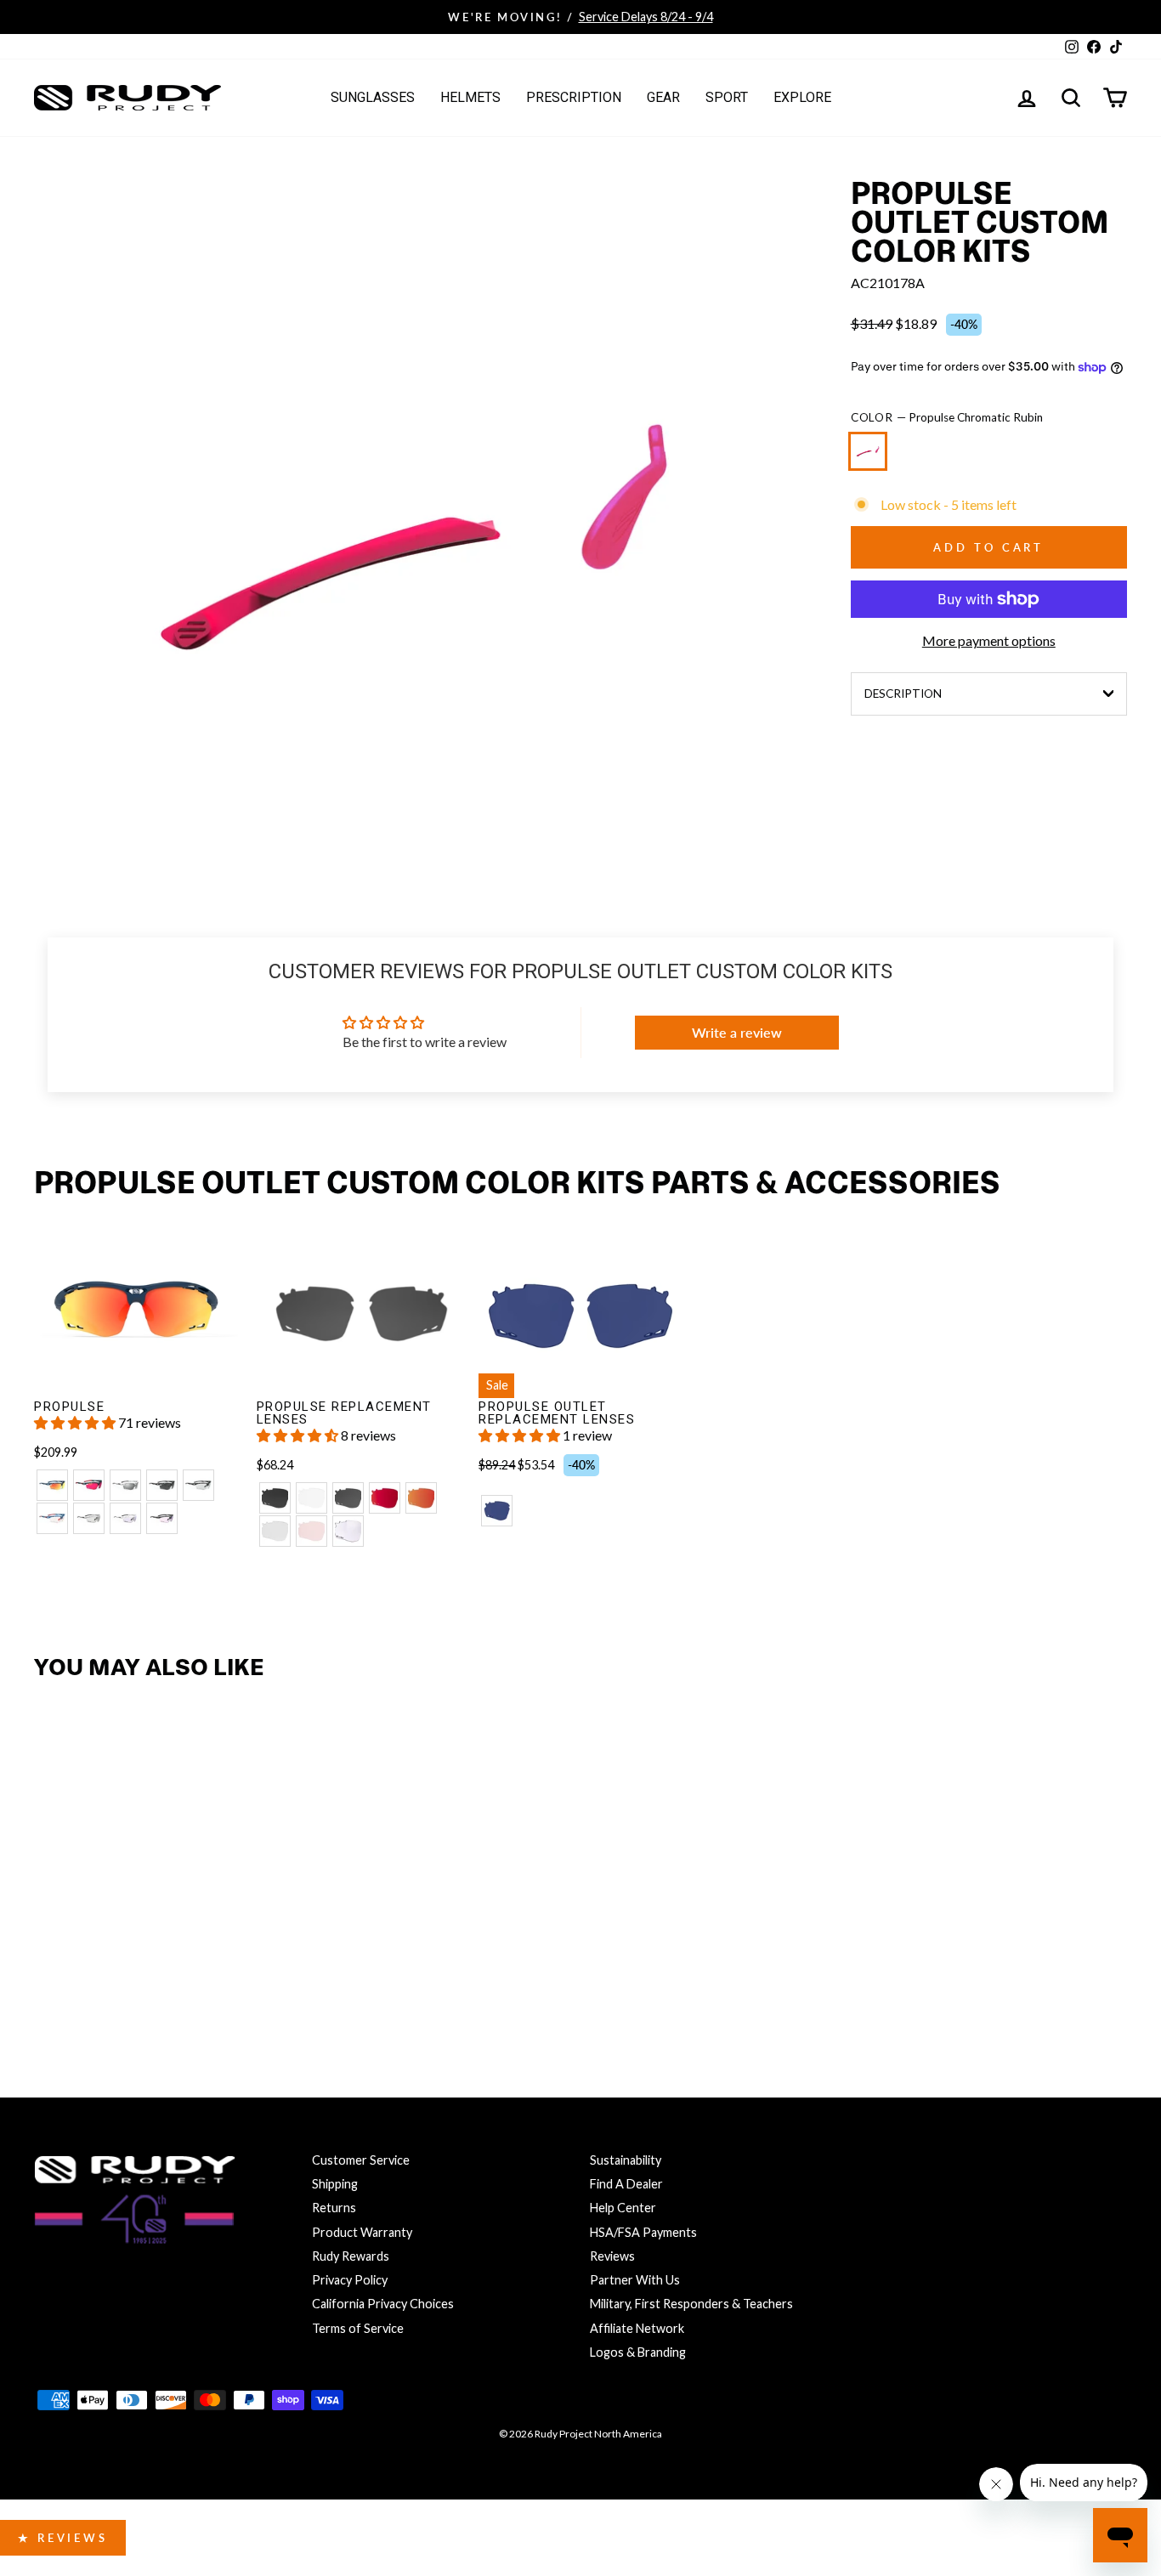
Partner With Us (635, 2280)
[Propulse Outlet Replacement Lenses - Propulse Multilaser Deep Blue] (497, 1511)
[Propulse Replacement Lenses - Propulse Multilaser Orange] (421, 1498)
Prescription (574, 97)
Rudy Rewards (351, 2256)
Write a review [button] (737, 1032)
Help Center (623, 2208)
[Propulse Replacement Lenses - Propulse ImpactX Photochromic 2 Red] (311, 1531)
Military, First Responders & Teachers (691, 2304)
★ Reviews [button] (63, 2538)
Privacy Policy (350, 2280)
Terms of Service (358, 2328)
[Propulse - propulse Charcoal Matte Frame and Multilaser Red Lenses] (89, 1485)
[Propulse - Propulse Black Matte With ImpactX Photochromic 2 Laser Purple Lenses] (162, 1518)
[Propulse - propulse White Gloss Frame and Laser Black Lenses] (125, 1485)
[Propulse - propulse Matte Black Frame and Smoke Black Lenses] (162, 1485)
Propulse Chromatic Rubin (868, 451)
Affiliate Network (637, 2328)
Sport (727, 97)
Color (947, 417)
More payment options (989, 640)
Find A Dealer (626, 2184)
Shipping (335, 2184)
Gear (663, 97)
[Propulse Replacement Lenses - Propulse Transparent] (311, 1498)
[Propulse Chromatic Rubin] (871, 459)
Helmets (470, 97)
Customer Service (361, 2160)
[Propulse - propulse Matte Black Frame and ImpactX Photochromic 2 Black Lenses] (198, 1485)
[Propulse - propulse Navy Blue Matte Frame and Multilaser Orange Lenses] (52, 1485)
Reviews (612, 2256)
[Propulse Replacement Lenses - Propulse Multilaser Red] (385, 1498)
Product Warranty (362, 2232)
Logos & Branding (638, 2352)
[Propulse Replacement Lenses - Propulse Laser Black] (348, 1498)
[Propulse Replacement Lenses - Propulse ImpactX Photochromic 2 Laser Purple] (348, 1531)
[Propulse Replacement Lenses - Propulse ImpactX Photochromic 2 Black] (275, 1531)
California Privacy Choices (383, 2304)
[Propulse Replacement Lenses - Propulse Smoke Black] (275, 1498)
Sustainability (626, 2160)
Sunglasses (373, 97)
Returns (334, 2208)
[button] (76, 1422)
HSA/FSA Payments (643, 2232)
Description (903, 694)
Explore (802, 97)
